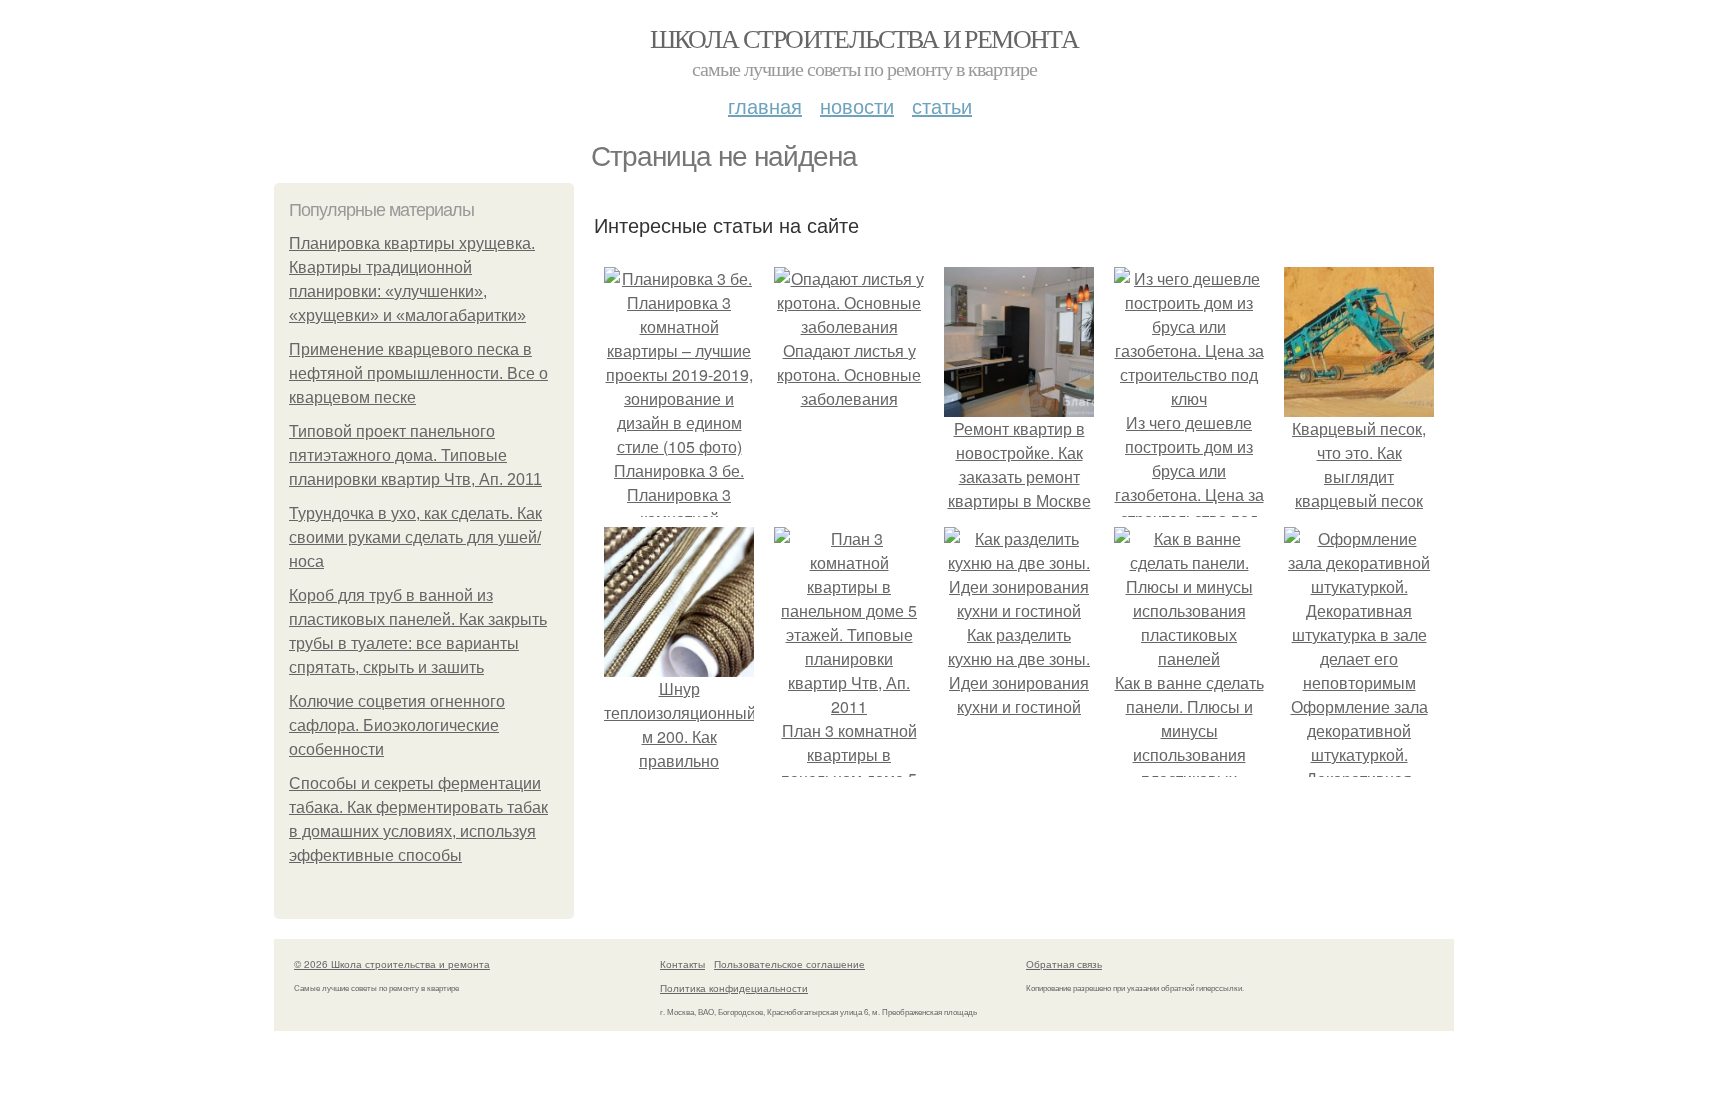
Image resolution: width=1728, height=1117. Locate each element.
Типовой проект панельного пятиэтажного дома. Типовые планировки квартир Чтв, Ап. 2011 (415, 455)
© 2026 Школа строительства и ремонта (392, 964)
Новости (857, 105)
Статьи (942, 105)
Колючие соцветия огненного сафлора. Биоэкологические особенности (397, 725)
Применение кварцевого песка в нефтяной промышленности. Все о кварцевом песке (418, 373)
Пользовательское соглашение (789, 964)
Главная (765, 105)
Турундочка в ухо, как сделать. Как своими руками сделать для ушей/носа (415, 537)
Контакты (682, 964)
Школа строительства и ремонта (864, 38)
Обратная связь (1064, 964)
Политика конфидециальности (734, 988)
